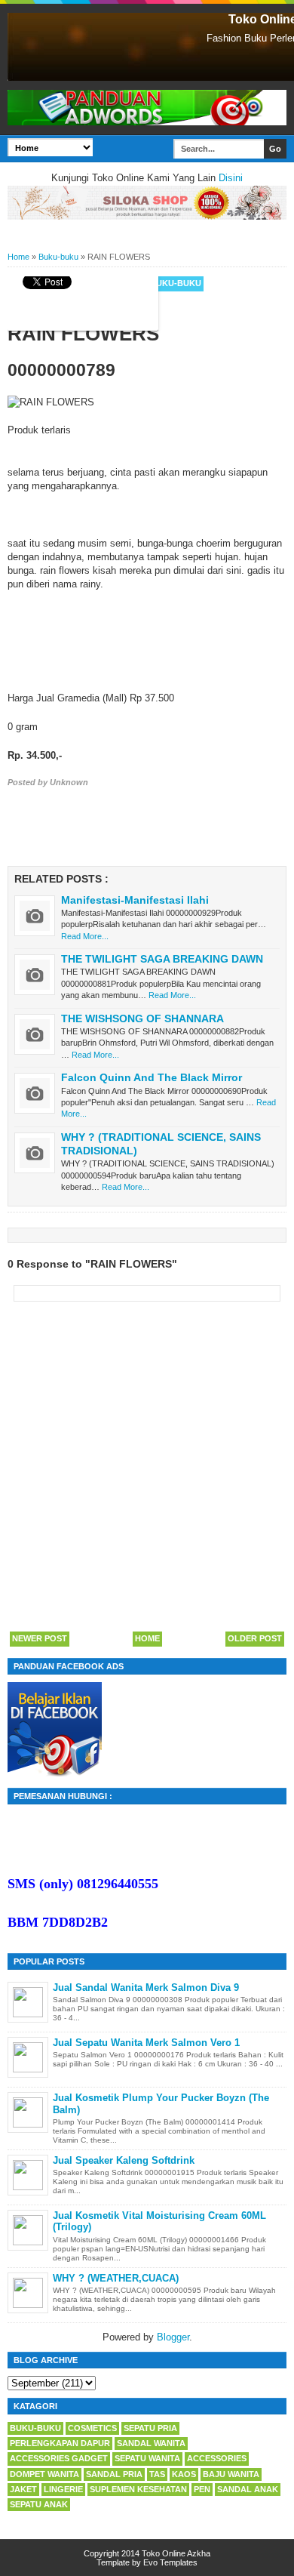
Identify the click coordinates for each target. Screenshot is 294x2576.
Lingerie (63, 2489)
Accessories (217, 2458)
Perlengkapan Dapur (60, 2443)
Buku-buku (176, 283)
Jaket (23, 2489)
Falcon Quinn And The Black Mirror (152, 1077)
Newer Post (40, 1638)
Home (147, 1638)
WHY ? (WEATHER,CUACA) (116, 2278)
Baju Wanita (231, 2474)
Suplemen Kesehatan (138, 2489)
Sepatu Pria (150, 2428)
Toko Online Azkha (176, 2553)
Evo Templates (170, 2562)
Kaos (184, 2474)
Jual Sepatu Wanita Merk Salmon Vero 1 (146, 2043)
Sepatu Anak (39, 2504)
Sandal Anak (248, 2489)
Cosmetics (92, 2428)
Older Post (255, 1638)
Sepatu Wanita (147, 2458)
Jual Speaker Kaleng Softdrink (124, 2160)
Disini (231, 178)
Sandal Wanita (151, 2443)
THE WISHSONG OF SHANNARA (142, 1018)
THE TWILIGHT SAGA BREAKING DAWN (162, 959)
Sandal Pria (114, 2474)
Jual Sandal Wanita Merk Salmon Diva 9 (146, 1987)
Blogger (173, 2337)
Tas (157, 2474)
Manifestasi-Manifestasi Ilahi (135, 900)
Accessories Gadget (59, 2458)
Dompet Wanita (44, 2474)
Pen (202, 2489)
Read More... (85, 936)
